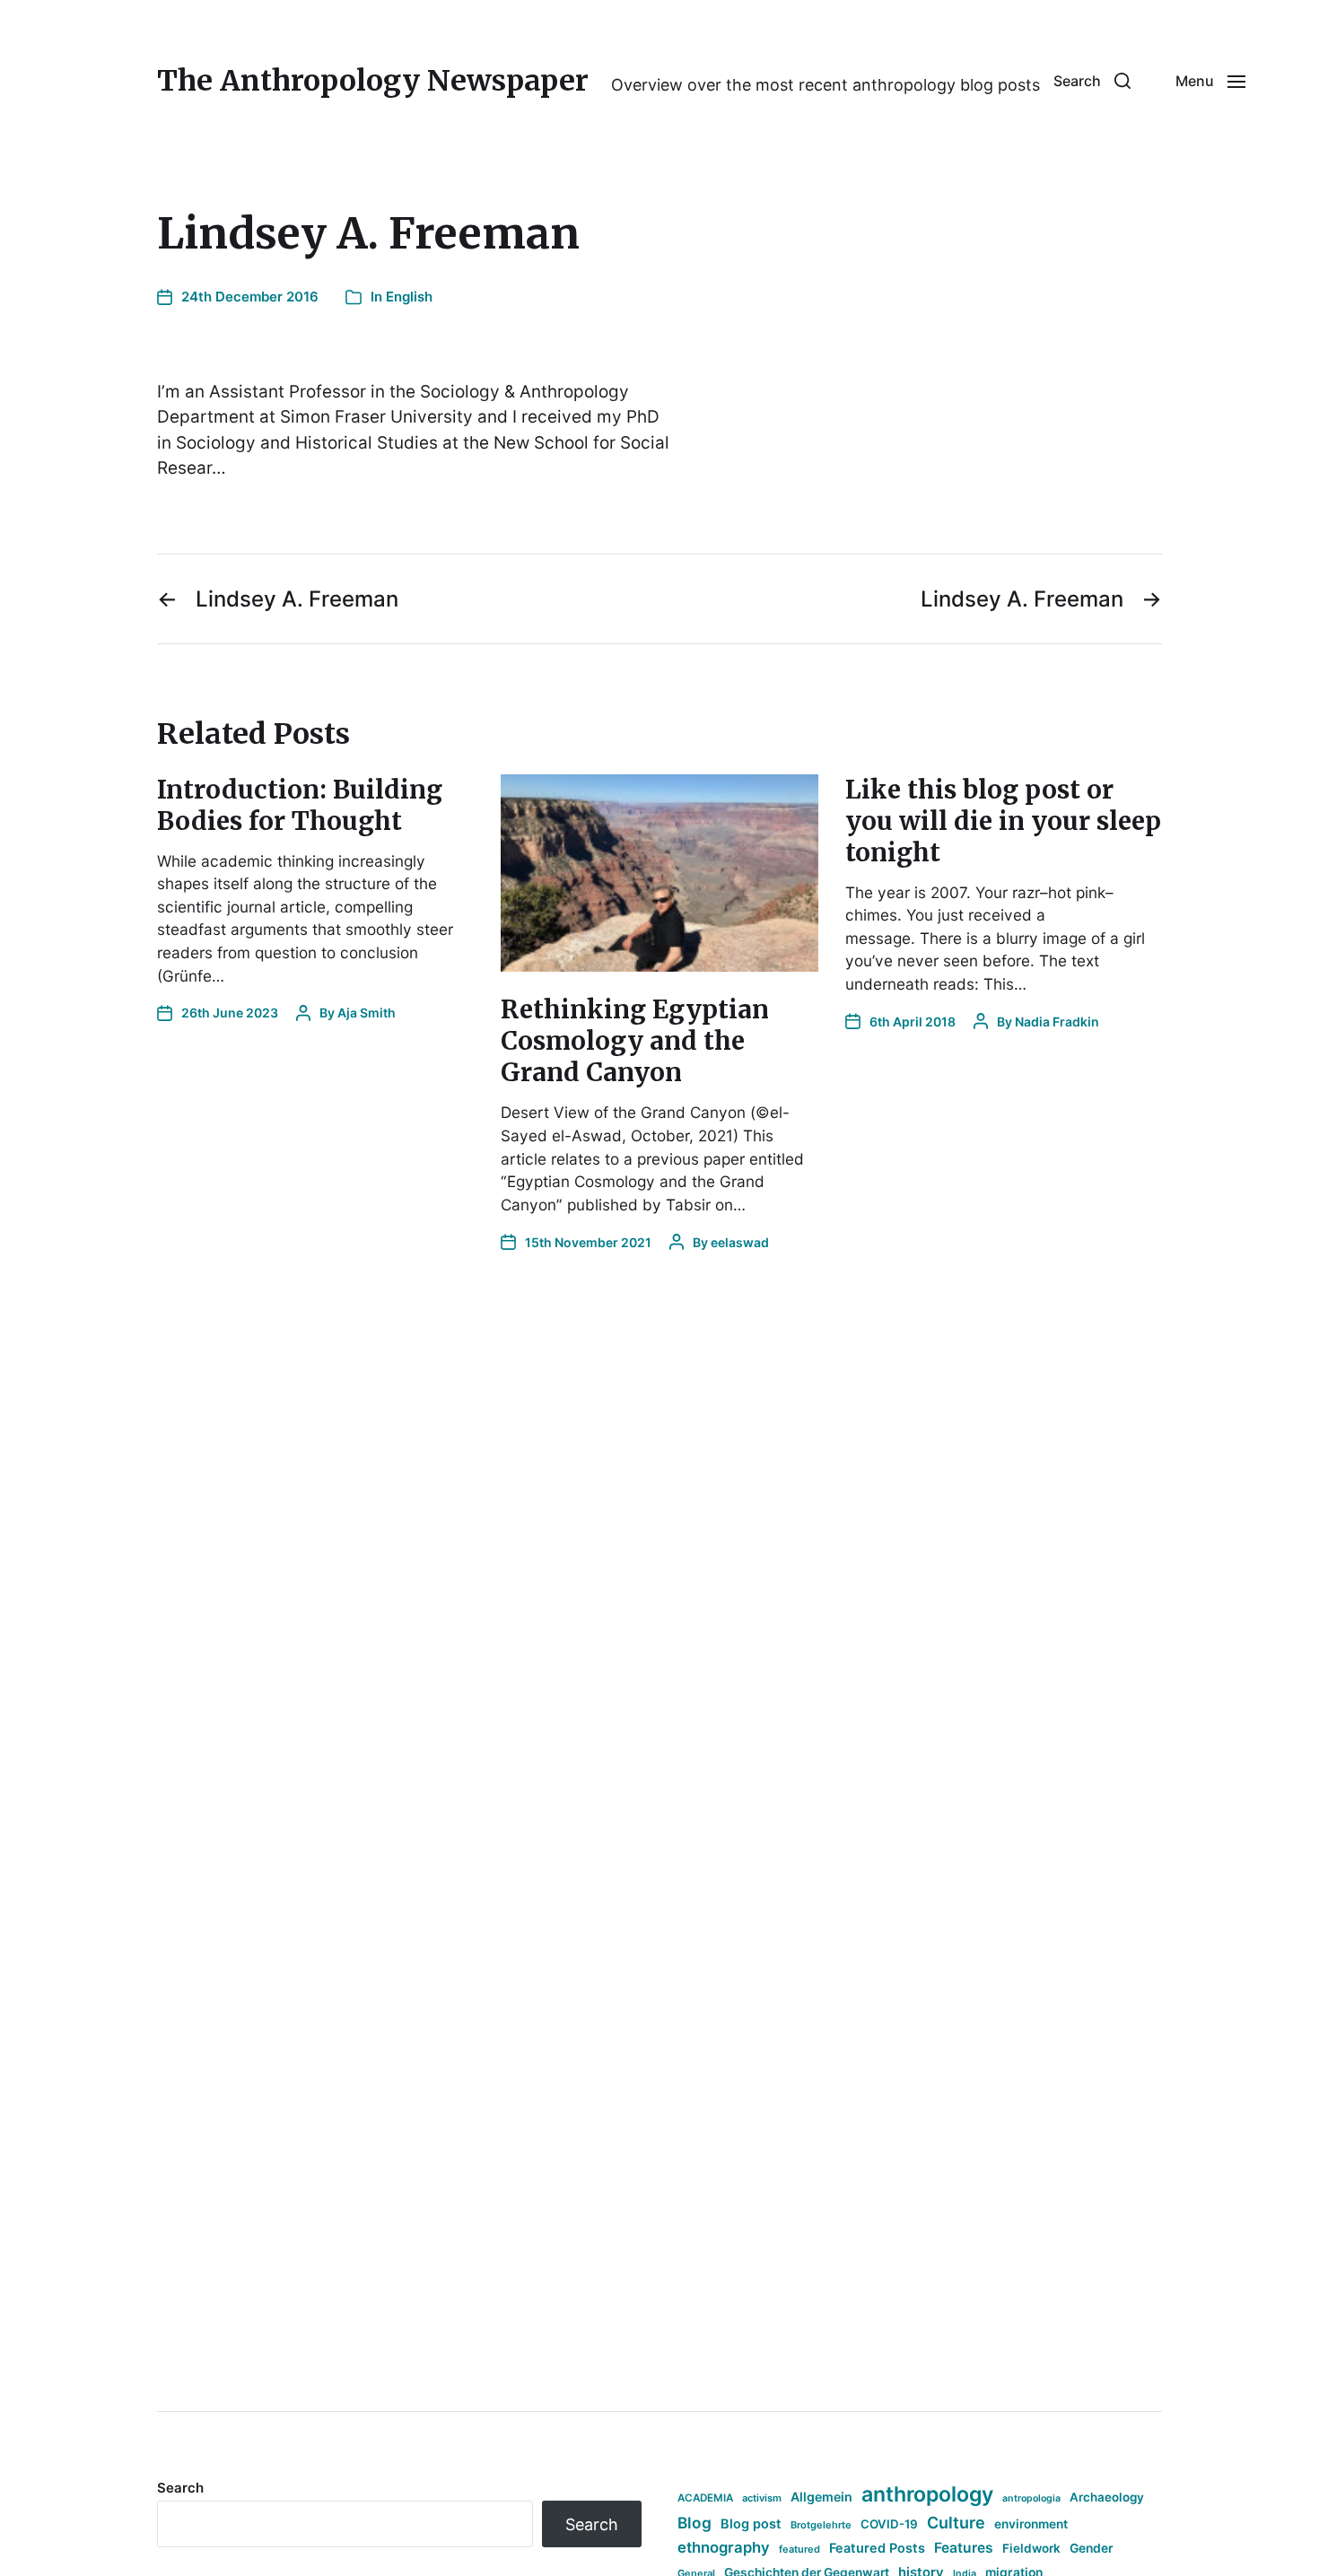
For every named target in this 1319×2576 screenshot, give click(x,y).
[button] (1092, 81)
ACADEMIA (705, 2498)
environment (1031, 2524)
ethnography (724, 2547)
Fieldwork (1031, 2548)
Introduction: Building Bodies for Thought (300, 805)
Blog (694, 2523)
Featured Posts (877, 2548)
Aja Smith (367, 1013)
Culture (956, 2523)
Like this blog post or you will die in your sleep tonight (1003, 821)
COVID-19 (889, 2524)
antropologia (1031, 2498)
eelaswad (740, 1242)
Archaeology (1107, 2497)
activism (762, 2498)
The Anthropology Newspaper (373, 81)
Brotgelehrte (821, 2525)
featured (799, 2549)
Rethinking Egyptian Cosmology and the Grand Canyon (635, 1041)
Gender (1092, 2548)
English (409, 297)
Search (180, 2488)
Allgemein (821, 2497)
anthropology (927, 2494)
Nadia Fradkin (1057, 1022)
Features (964, 2548)
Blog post (751, 2524)
